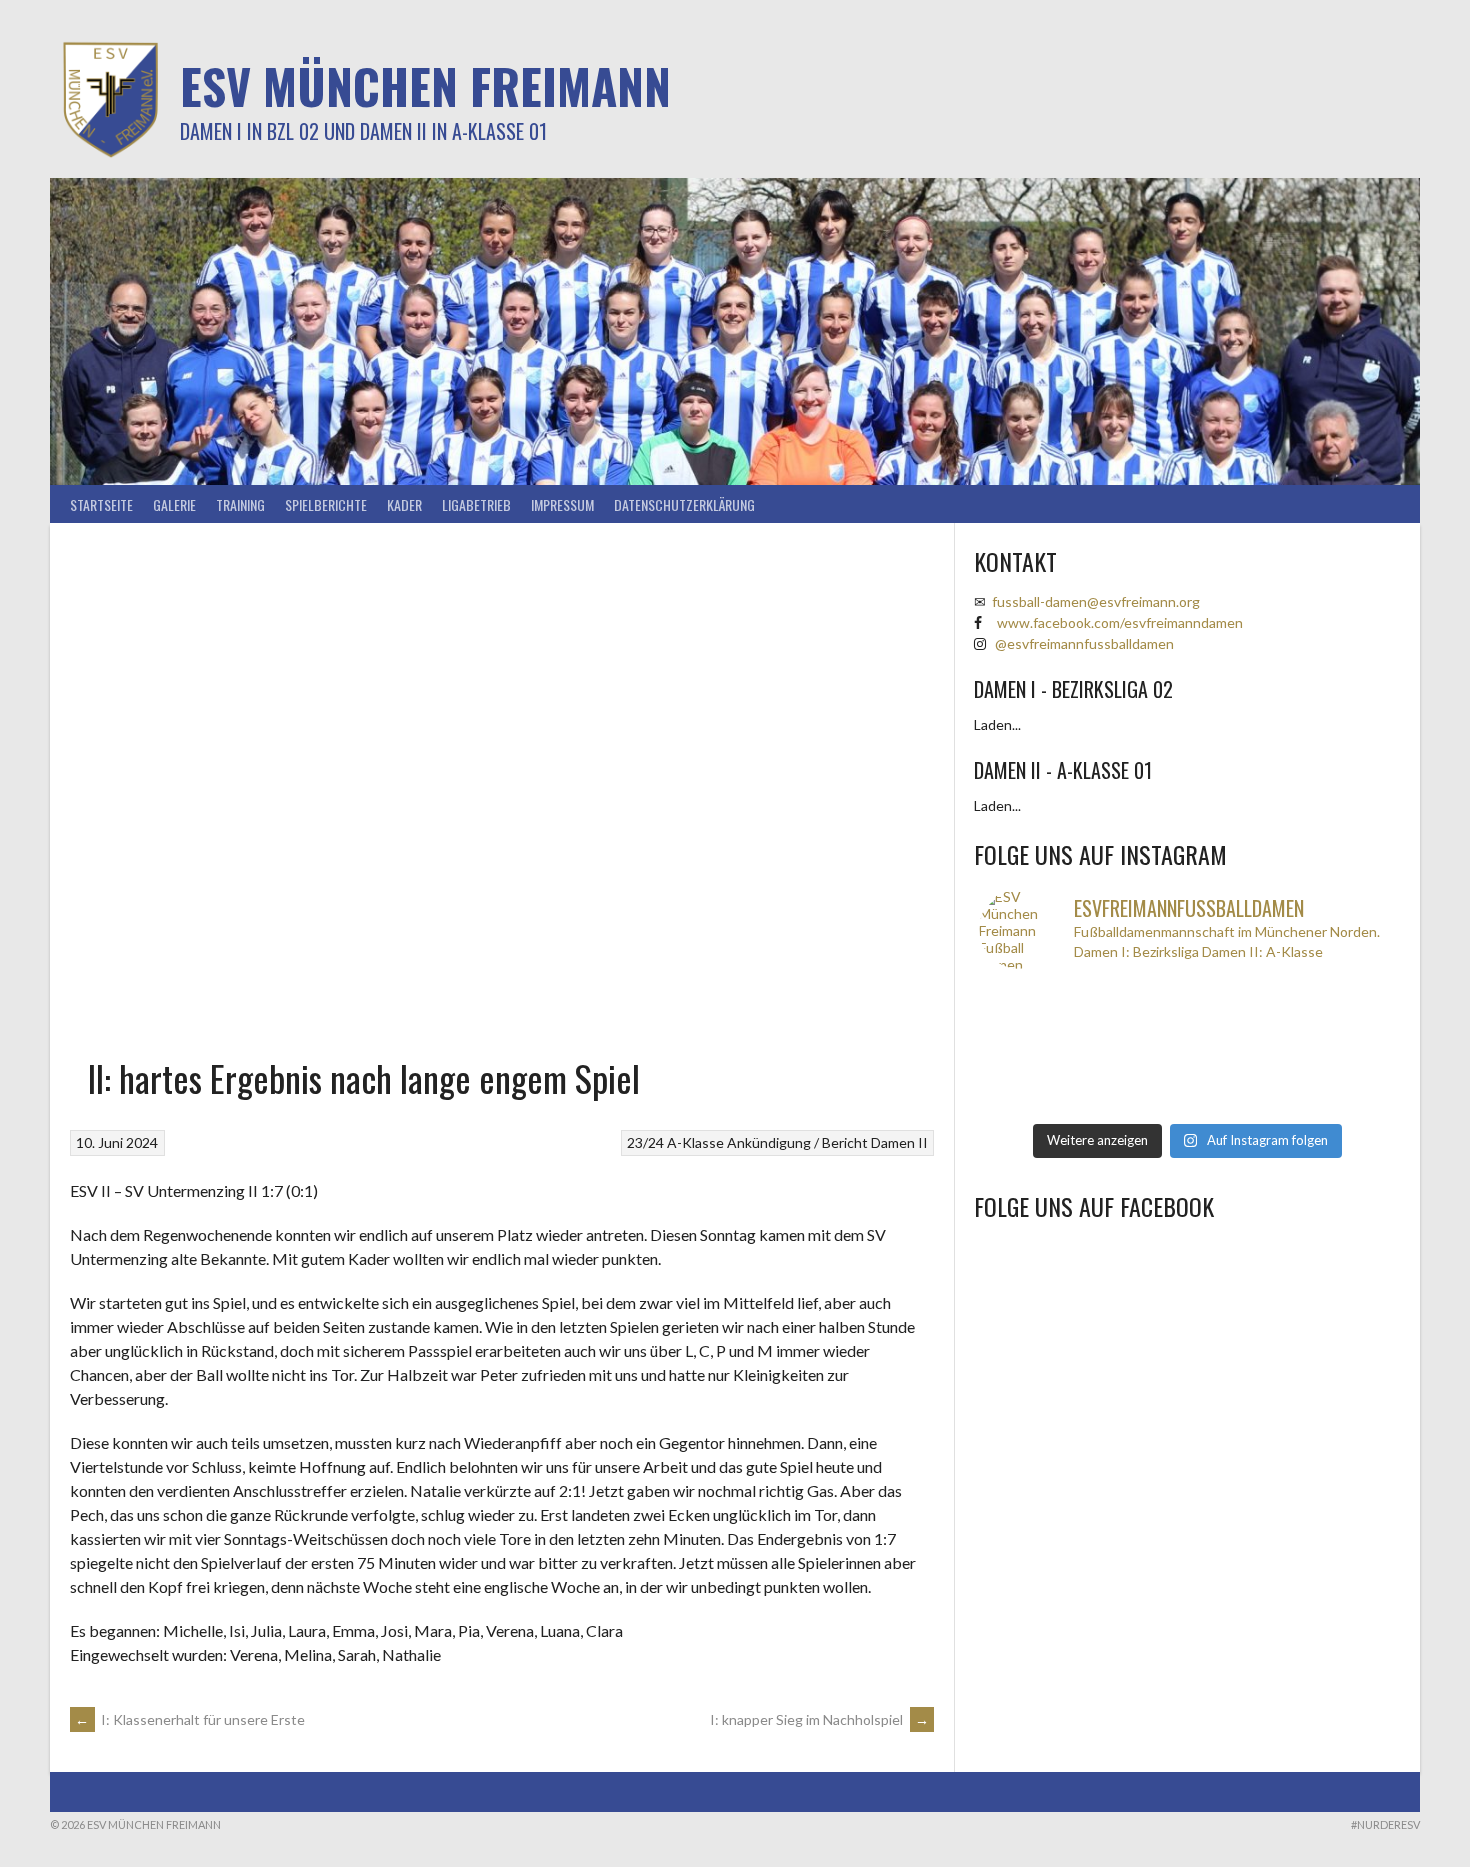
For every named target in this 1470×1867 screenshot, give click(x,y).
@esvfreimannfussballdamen (1084, 643)
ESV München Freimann (425, 85)
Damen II (899, 1142)
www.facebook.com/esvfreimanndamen (1120, 622)
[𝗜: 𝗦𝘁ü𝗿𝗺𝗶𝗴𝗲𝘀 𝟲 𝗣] (1031, 1075)
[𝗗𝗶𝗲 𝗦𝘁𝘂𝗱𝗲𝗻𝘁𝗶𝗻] (1239, 1049)
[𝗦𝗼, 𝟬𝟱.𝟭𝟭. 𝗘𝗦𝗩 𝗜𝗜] (1135, 1075)
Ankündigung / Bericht (797, 1142)
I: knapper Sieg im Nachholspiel (819, 1719)
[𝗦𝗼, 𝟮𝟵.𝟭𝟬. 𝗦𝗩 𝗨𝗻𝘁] (1239, 1101)
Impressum (562, 504)
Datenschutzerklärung (684, 504)
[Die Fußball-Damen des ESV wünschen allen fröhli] (1239, 997)
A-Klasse (695, 1142)
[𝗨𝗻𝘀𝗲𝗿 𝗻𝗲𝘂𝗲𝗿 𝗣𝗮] (1343, 1075)
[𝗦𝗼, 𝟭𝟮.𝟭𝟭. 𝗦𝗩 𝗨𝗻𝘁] (1135, 1049)
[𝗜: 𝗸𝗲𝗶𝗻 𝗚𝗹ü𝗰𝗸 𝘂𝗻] (1135, 1101)
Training (240, 504)
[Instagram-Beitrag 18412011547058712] (1031, 997)
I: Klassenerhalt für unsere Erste (190, 1719)
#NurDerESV (1385, 1824)
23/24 (645, 1142)
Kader (404, 504)
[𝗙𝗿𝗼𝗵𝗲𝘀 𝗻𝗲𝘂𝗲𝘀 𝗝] (1135, 997)
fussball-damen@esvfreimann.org (1096, 601)
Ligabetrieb (476, 504)
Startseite (101, 504)
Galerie (174, 504)
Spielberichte (326, 504)
